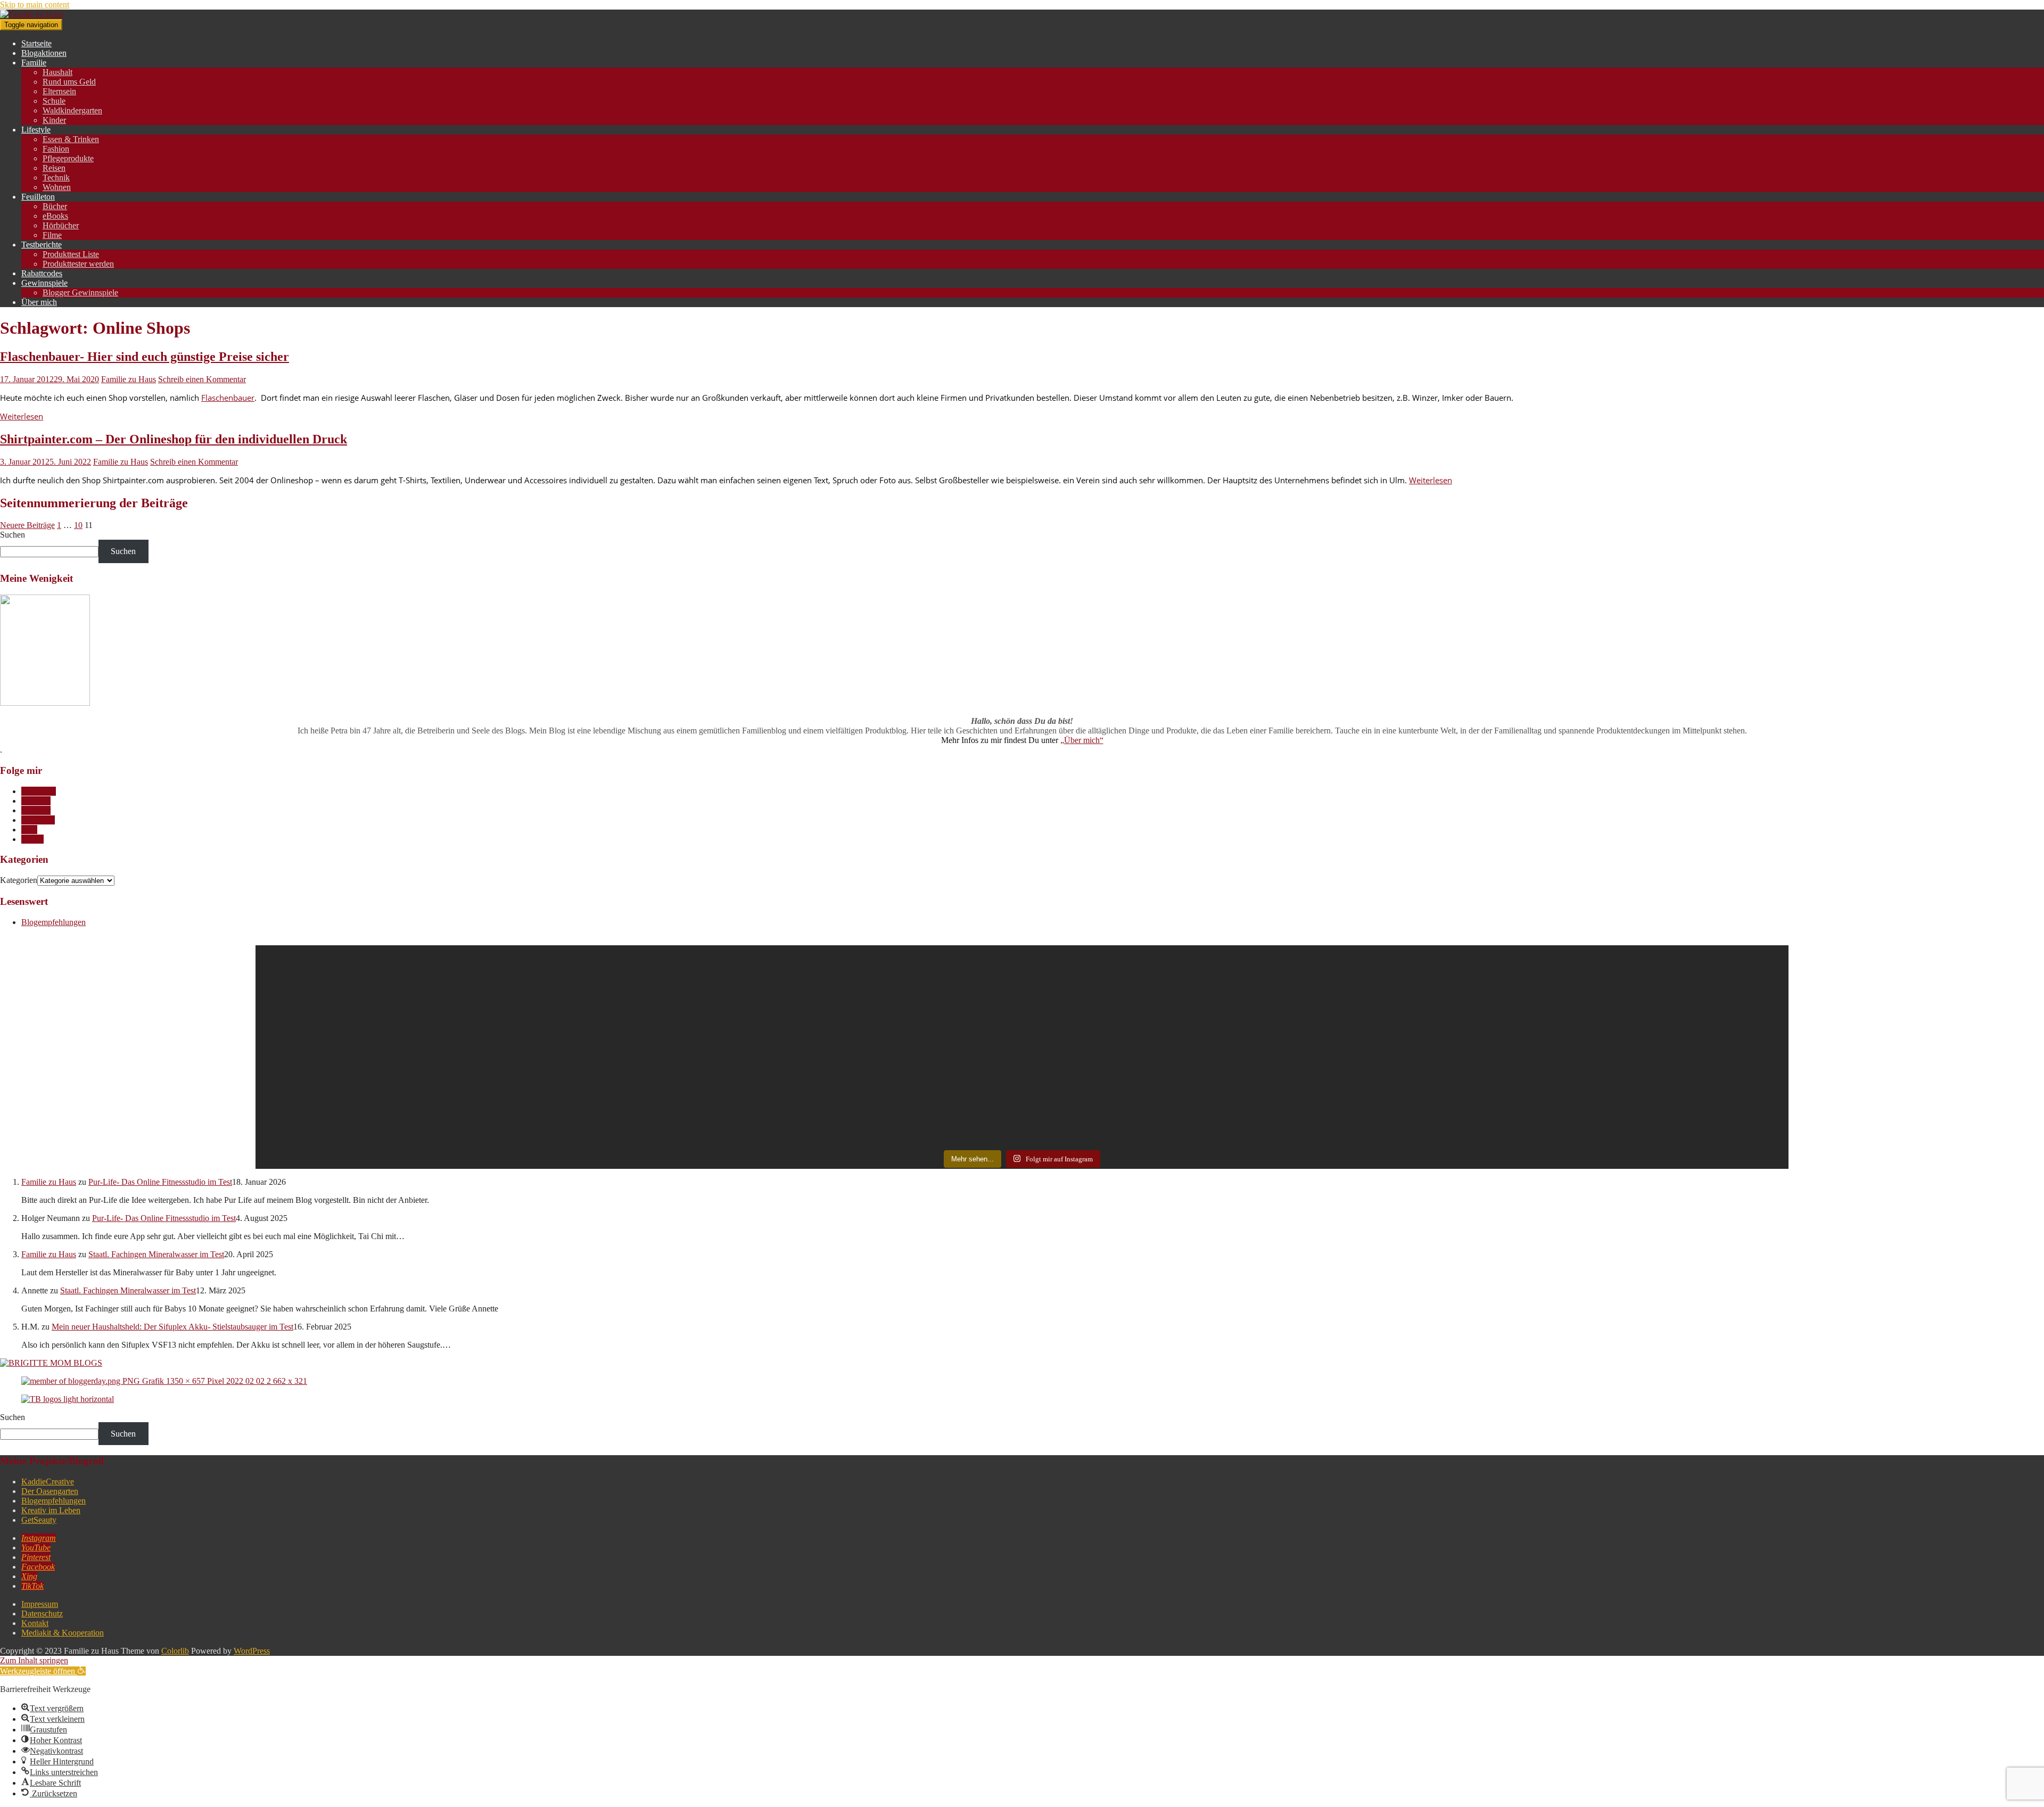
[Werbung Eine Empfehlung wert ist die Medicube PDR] (831, 981)
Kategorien (19, 880)
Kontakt (35, 1623)
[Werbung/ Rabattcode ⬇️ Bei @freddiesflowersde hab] (447, 1071)
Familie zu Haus (129, 379)
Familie (34, 63)
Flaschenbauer (228, 398)
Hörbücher (61, 225)
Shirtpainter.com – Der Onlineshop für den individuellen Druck (174, 439)
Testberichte (42, 245)
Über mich (39, 302)
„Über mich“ (1082, 740)
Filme (52, 235)
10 (78, 525)
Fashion (56, 149)
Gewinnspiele (44, 283)
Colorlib (175, 1651)
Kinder (54, 120)
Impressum (40, 1604)
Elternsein (59, 91)
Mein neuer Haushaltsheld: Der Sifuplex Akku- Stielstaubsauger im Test (172, 1327)
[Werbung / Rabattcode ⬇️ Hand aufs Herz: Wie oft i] (1598, 991)
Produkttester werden (78, 264)
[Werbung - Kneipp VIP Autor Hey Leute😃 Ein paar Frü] (1598, 1086)
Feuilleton (38, 197)
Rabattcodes (42, 273)
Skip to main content (35, 5)
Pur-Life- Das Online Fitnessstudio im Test (160, 1182)
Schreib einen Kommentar (202, 379)
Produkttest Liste (71, 254)
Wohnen (57, 187)
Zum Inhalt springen (34, 1660)
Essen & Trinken (71, 139)
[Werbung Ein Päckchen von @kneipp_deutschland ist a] (447, 986)
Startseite (36, 43)
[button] (43, 1671)
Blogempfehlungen (53, 922)
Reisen (54, 168)
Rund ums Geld (69, 82)
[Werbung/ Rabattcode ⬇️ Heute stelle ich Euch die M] (1214, 1081)
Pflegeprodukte (68, 158)
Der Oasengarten (50, 1491)
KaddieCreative (48, 1482)
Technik (56, 178)
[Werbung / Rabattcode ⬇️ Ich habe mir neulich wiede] (831, 1061)
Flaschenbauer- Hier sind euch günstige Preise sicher (145, 357)
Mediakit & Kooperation (63, 1633)
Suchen (13, 535)
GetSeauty (39, 1520)
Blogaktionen (44, 53)
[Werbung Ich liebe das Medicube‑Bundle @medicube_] (1214, 981)
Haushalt (57, 72)
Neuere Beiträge (27, 525)
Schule (54, 101)
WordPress (252, 1651)
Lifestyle (36, 130)
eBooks (55, 216)
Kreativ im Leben (51, 1510)
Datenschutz (42, 1614)
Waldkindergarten (72, 110)
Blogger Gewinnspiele (80, 292)
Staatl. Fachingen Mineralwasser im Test (156, 1254)
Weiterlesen (22, 416)
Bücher (55, 206)
